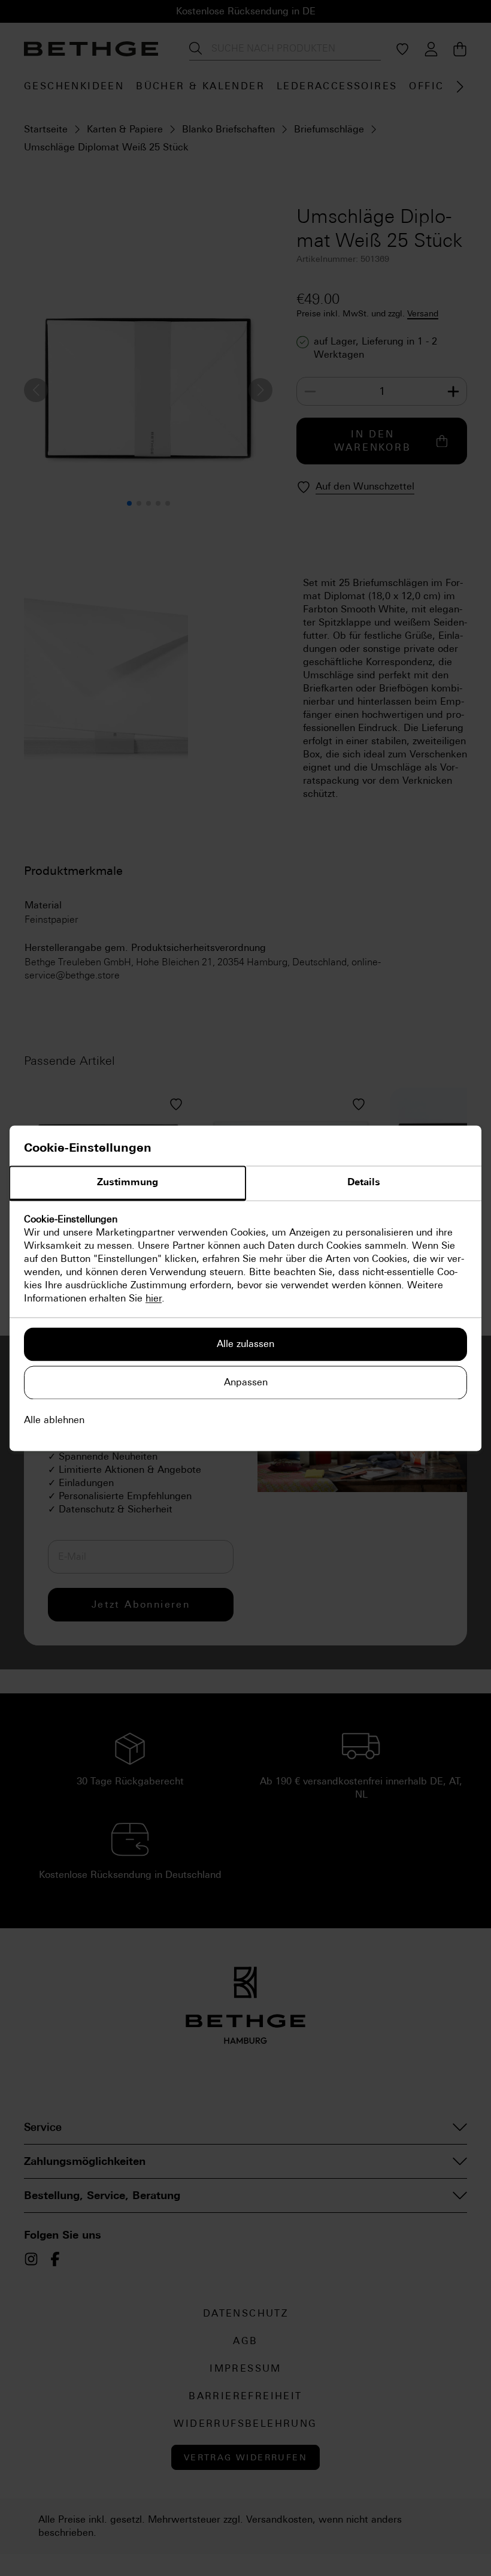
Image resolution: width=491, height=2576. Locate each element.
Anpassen (246, 1382)
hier (154, 1298)
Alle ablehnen (54, 1420)
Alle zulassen (245, 1344)
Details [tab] (364, 1182)
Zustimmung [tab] (128, 1182)
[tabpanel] (245, 1259)
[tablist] (245, 1183)
